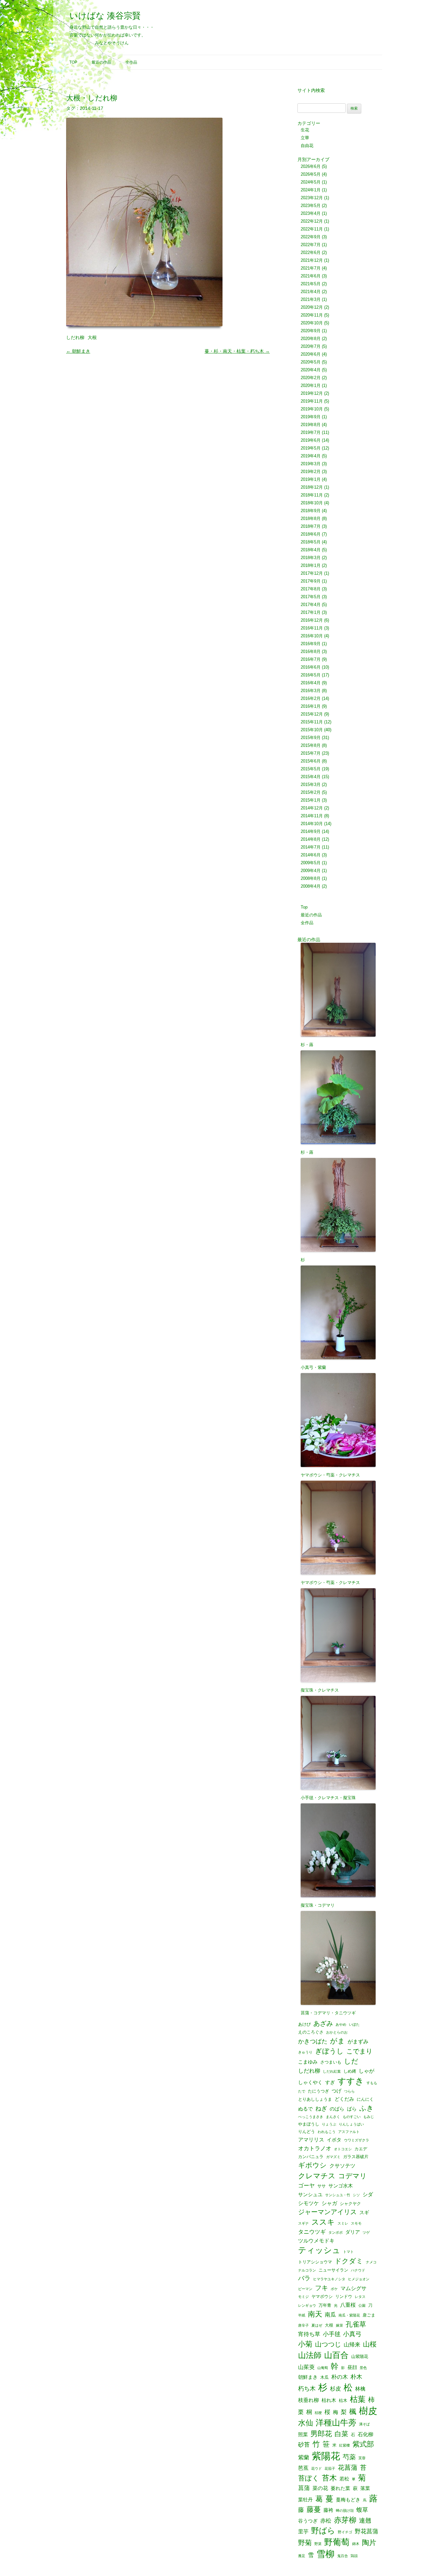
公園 (362, 2306)
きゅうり (305, 2052)
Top (73, 62)
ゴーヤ (306, 2186)
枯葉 (358, 2399)
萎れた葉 (340, 2488)
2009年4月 (311, 871)
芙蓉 (362, 2458)
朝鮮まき (78, 351)
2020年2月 (311, 378)
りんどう (307, 2132)
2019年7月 (311, 432)
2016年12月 (312, 620)
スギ (364, 2213)
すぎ (330, 2083)
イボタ (334, 2140)
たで (302, 2091)
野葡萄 (337, 2542)
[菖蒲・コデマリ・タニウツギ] (340, 1954)
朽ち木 (307, 2389)
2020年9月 (311, 331)
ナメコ (371, 2262)
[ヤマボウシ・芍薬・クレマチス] (340, 1416)
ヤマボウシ (322, 2296)
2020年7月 (311, 346)
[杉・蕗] (340, 991)
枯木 (343, 2400)
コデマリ (352, 2176)
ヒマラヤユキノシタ (329, 2279)
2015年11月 (312, 722)
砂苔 (304, 2445)
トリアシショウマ (315, 2262)
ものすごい (352, 2117)
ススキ (323, 2222)
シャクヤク (350, 2204)
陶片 (369, 2543)
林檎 (360, 2389)
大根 (92, 337)
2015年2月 (311, 792)
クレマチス (317, 2176)
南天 (315, 2314)
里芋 (303, 2531)
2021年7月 (311, 268)
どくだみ (344, 2099)
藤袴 (328, 2510)
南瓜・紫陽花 (349, 2315)
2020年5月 (311, 362)
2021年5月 (311, 284)
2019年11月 (312, 401)
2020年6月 (311, 354)
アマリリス (311, 2139)
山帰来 (352, 2345)
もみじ (369, 2117)
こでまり (359, 2051)
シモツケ (309, 2203)
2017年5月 (311, 597)
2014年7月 (311, 847)
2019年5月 (311, 448)
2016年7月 (311, 659)
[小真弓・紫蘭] (340, 1308)
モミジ (303, 2297)
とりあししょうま (315, 2099)
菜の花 (320, 2488)
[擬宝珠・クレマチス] (340, 1631)
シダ (368, 2194)
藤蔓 (314, 2509)
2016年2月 (311, 698)
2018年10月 (312, 503)
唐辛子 (303, 2325)
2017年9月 (311, 581)
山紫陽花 (360, 2356)
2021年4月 (311, 292)
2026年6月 (311, 166)
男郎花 (321, 2434)
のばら (337, 2109)
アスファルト (349, 2132)
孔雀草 (356, 2324)
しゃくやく (310, 2083)
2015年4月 (311, 777)
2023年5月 (311, 206)
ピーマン (305, 2289)
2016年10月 (312, 636)
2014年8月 (311, 839)
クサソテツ (342, 2166)
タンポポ (336, 2233)
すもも (372, 2083)
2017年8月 (311, 589)
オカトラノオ (315, 2148)
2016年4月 (311, 683)
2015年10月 (312, 730)
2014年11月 (312, 816)
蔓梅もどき (348, 2500)
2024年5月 (311, 182)
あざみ (323, 2023)
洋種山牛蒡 (336, 2423)
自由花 (307, 146)
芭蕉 (303, 2468)
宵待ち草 (309, 2334)
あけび (304, 2024)
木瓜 (324, 2377)
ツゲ (366, 2233)
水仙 (306, 2423)
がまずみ (358, 2041)
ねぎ (321, 2109)
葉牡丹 (305, 2500)
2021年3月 (311, 299)
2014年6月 (311, 855)
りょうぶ (329, 2124)
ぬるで (305, 2109)
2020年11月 (312, 315)
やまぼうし (309, 2124)
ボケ (334, 2289)
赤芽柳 (345, 2520)
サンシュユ (310, 2195)
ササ (322, 2186)
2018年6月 (311, 534)
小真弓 (352, 2334)
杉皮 (336, 2389)
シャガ (329, 2203)
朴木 (356, 2377)
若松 (344, 2479)
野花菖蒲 (366, 2531)
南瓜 (330, 2315)
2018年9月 (311, 511)
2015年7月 (311, 753)
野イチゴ (345, 2532)
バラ (304, 2279)
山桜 (370, 2344)
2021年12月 (312, 260)
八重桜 (348, 2305)
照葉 (303, 2435)
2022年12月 (312, 221)
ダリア (353, 2232)
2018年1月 (311, 565)
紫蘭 (304, 2458)
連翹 (365, 2521)
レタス (360, 2297)
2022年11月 (312, 229)
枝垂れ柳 (309, 2400)
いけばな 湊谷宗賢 (105, 16)
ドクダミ (349, 2261)
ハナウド (358, 2270)
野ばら (323, 2531)
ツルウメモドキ (316, 2241)
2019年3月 (311, 464)
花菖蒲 (348, 2467)
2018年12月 (312, 487)
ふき (366, 2108)
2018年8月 (311, 518)
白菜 (341, 2434)
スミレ (343, 2223)
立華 (305, 138)
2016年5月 (311, 675)
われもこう (327, 2132)
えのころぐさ (311, 2032)
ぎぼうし (329, 2051)
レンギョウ (307, 2306)
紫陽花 (326, 2456)
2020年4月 (311, 370)
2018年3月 (311, 558)
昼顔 (352, 2368)
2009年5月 (311, 863)
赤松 (326, 2521)
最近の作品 (101, 62)
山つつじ (328, 2345)
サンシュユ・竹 (338, 2195)
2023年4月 (311, 213)
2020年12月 (312, 307)
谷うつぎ (308, 2521)
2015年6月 (311, 761)
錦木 (356, 2544)
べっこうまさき (311, 2117)
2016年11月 (312, 628)
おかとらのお (337, 2032)
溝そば (364, 2424)
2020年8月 (311, 339)
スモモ (356, 2223)
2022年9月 (311, 237)
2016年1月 (311, 706)
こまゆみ (308, 2062)
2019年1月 (311, 479)
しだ (351, 2061)
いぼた (354, 2025)
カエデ (361, 2149)
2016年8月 (311, 651)
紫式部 (363, 2444)
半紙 (302, 2315)
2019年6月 (311, 440)
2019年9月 (311, 417)
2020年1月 (311, 385)
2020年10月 (312, 323)
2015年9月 (311, 738)
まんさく (333, 2117)
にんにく (365, 2099)
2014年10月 (312, 824)
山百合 (336, 2355)
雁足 (302, 2556)
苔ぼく (309, 2478)
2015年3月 (311, 785)
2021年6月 (311, 276)
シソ (356, 2195)
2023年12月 (312, 198)
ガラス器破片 (356, 2157)
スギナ (303, 2223)
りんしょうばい (351, 2124)
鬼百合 (343, 2556)
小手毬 (332, 2334)
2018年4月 (311, 550)
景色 (363, 2368)
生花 (305, 130)
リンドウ (344, 2296)
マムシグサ (353, 2288)
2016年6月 (311, 667)
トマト (348, 2252)
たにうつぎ (318, 2091)
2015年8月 (311, 745)
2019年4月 (311, 456)
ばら (352, 2109)
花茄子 (330, 2469)
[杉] (340, 1201)
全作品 (131, 62)
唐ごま (369, 2315)
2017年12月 (312, 573)
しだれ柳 (75, 337)
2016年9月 (311, 644)
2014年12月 (312, 808)
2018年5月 (311, 542)
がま (337, 2041)
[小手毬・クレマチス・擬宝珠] (340, 1739)
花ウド (316, 2469)
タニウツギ (312, 2232)
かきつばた (313, 2041)
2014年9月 (311, 831)
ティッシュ (319, 2250)
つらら (349, 2091)
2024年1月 (311, 190)
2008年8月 (311, 878)
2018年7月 (311, 526)
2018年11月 (312, 495)
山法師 (310, 2355)
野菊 (305, 2543)
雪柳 (325, 2554)
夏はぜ (317, 2325)
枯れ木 (329, 2400)
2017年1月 (311, 612)
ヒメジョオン (359, 2279)
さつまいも (331, 2062)
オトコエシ (343, 2149)
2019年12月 (312, 393)
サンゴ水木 (341, 2186)
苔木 (329, 2478)
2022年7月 (311, 245)
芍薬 (349, 2457)
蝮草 (362, 2510)
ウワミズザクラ (357, 2140)
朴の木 (340, 2377)
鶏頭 (354, 2556)
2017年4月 (311, 605)
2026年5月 (311, 174)
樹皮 (368, 2411)
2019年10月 (312, 409)
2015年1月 (311, 800)
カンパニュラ (311, 2157)
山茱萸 (306, 2367)
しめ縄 (350, 2071)
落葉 (365, 2488)
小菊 (305, 2344)
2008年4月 (311, 886)
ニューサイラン (333, 2270)
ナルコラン (307, 2270)
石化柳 (366, 2434)
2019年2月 (311, 472)
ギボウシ (312, 2165)
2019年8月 (311, 425)
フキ (322, 2288)
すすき (351, 2081)
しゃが (366, 2071)
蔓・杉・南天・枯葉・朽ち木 (237, 351)
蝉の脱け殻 (345, 2511)
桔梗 (318, 2413)
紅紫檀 (345, 2445)
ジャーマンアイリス (327, 2212)
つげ (337, 2091)
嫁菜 (339, 2325)
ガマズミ (333, 2157)
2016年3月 (311, 691)
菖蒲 (304, 2488)
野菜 (318, 2544)
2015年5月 (311, 769)
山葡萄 (323, 2368)
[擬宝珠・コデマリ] (340, 1846)
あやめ (341, 2025)
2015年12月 (312, 714)
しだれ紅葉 (332, 2072)
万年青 (325, 2305)
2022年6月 (311, 252)
